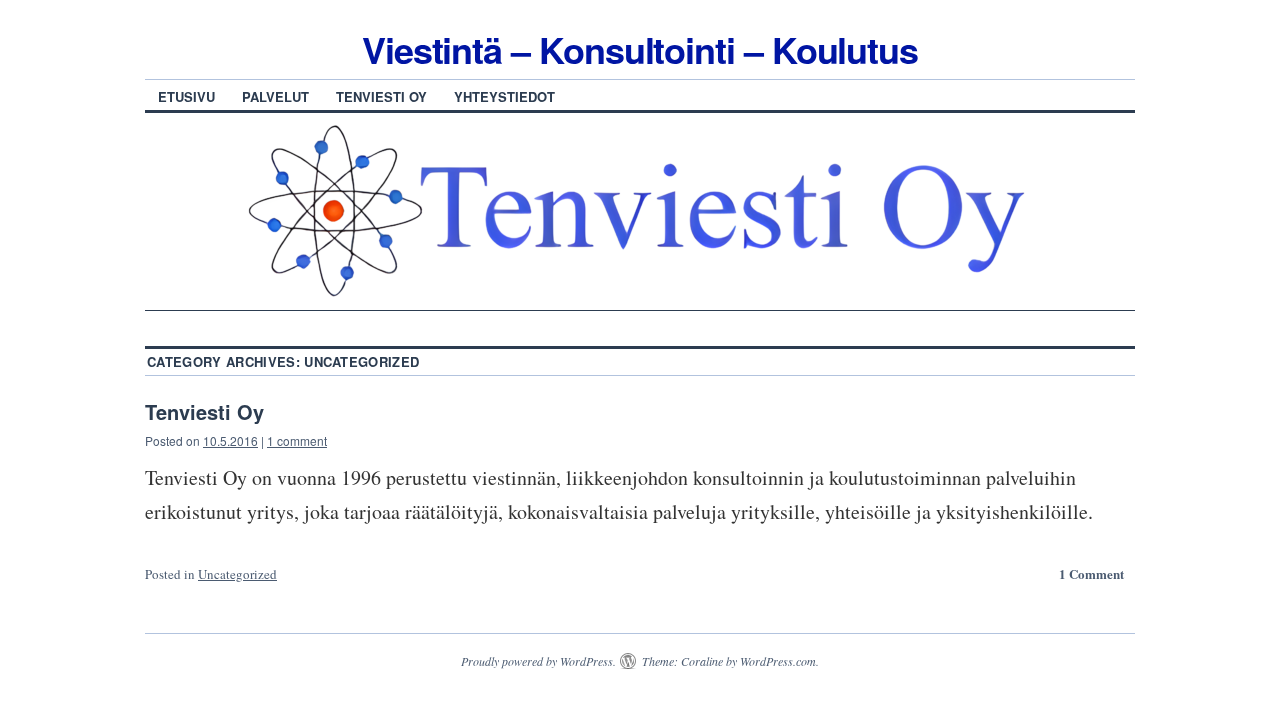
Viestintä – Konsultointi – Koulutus (640, 49)
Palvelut (275, 96)
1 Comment (1091, 573)
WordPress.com (778, 661)
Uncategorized (237, 574)
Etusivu (186, 96)
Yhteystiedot (504, 96)
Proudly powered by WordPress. (538, 661)
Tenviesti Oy (381, 96)
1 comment (297, 440)
